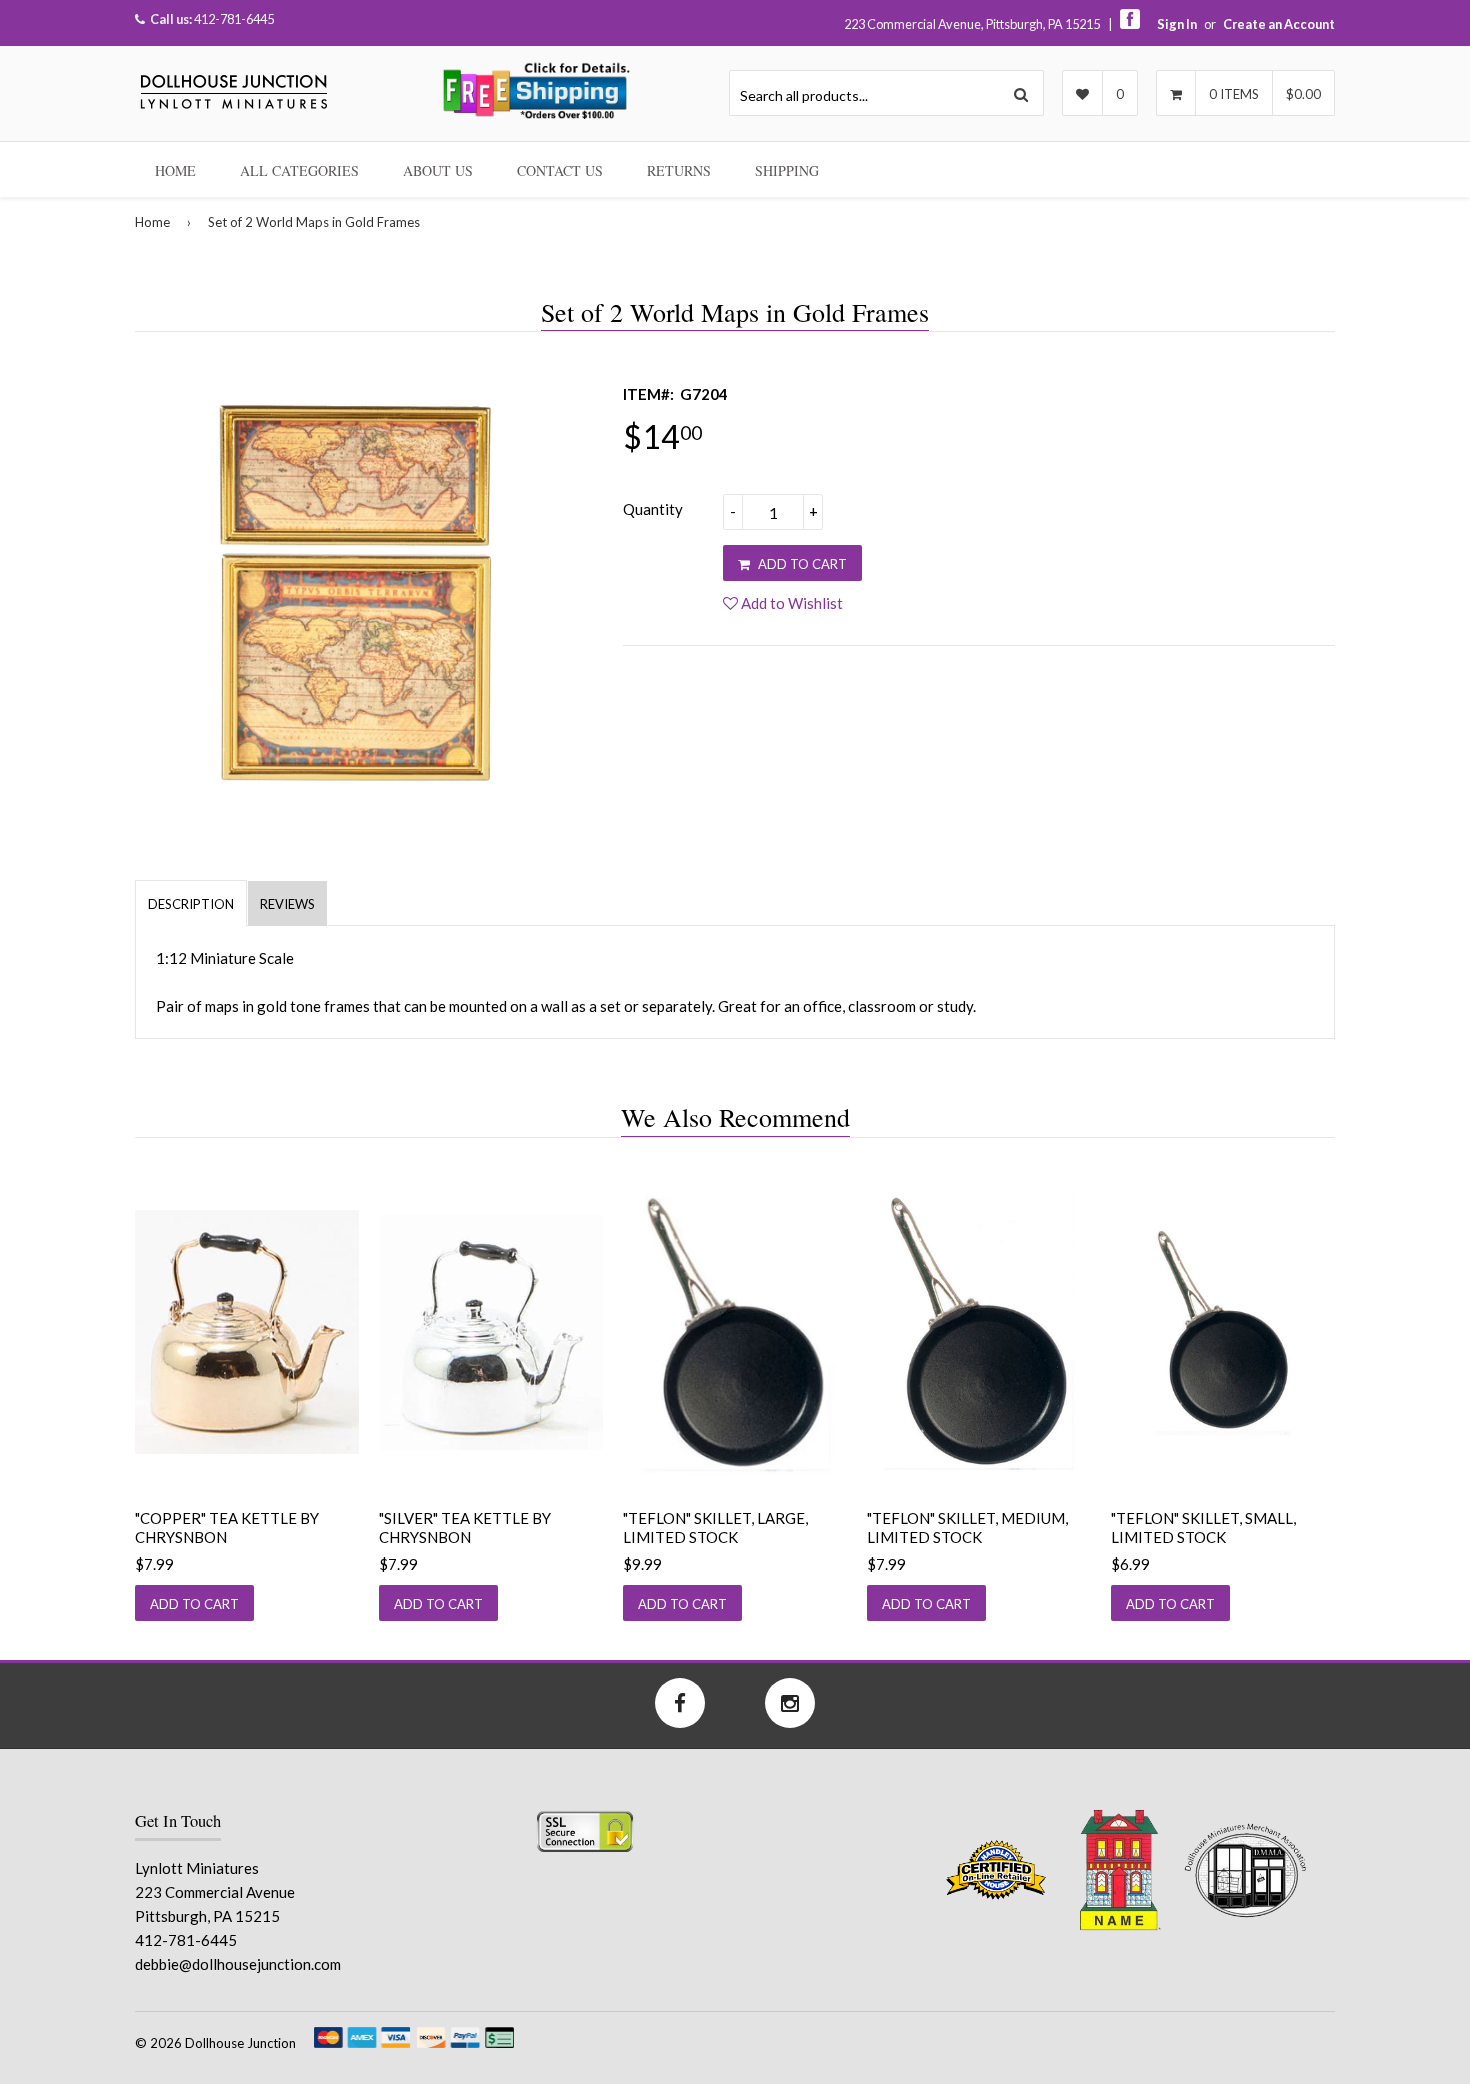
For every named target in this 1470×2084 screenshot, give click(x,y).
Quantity (653, 509)
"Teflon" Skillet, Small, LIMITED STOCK (1203, 1528)
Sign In (1177, 24)
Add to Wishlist (790, 603)
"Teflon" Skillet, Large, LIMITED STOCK (715, 1528)
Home (175, 170)
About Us (438, 170)
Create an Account (1279, 24)
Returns (679, 170)
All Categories (299, 170)
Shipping (787, 170)
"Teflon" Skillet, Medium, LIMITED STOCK (967, 1528)
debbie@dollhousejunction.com (238, 1964)
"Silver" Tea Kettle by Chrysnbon (465, 1528)
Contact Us (560, 170)
